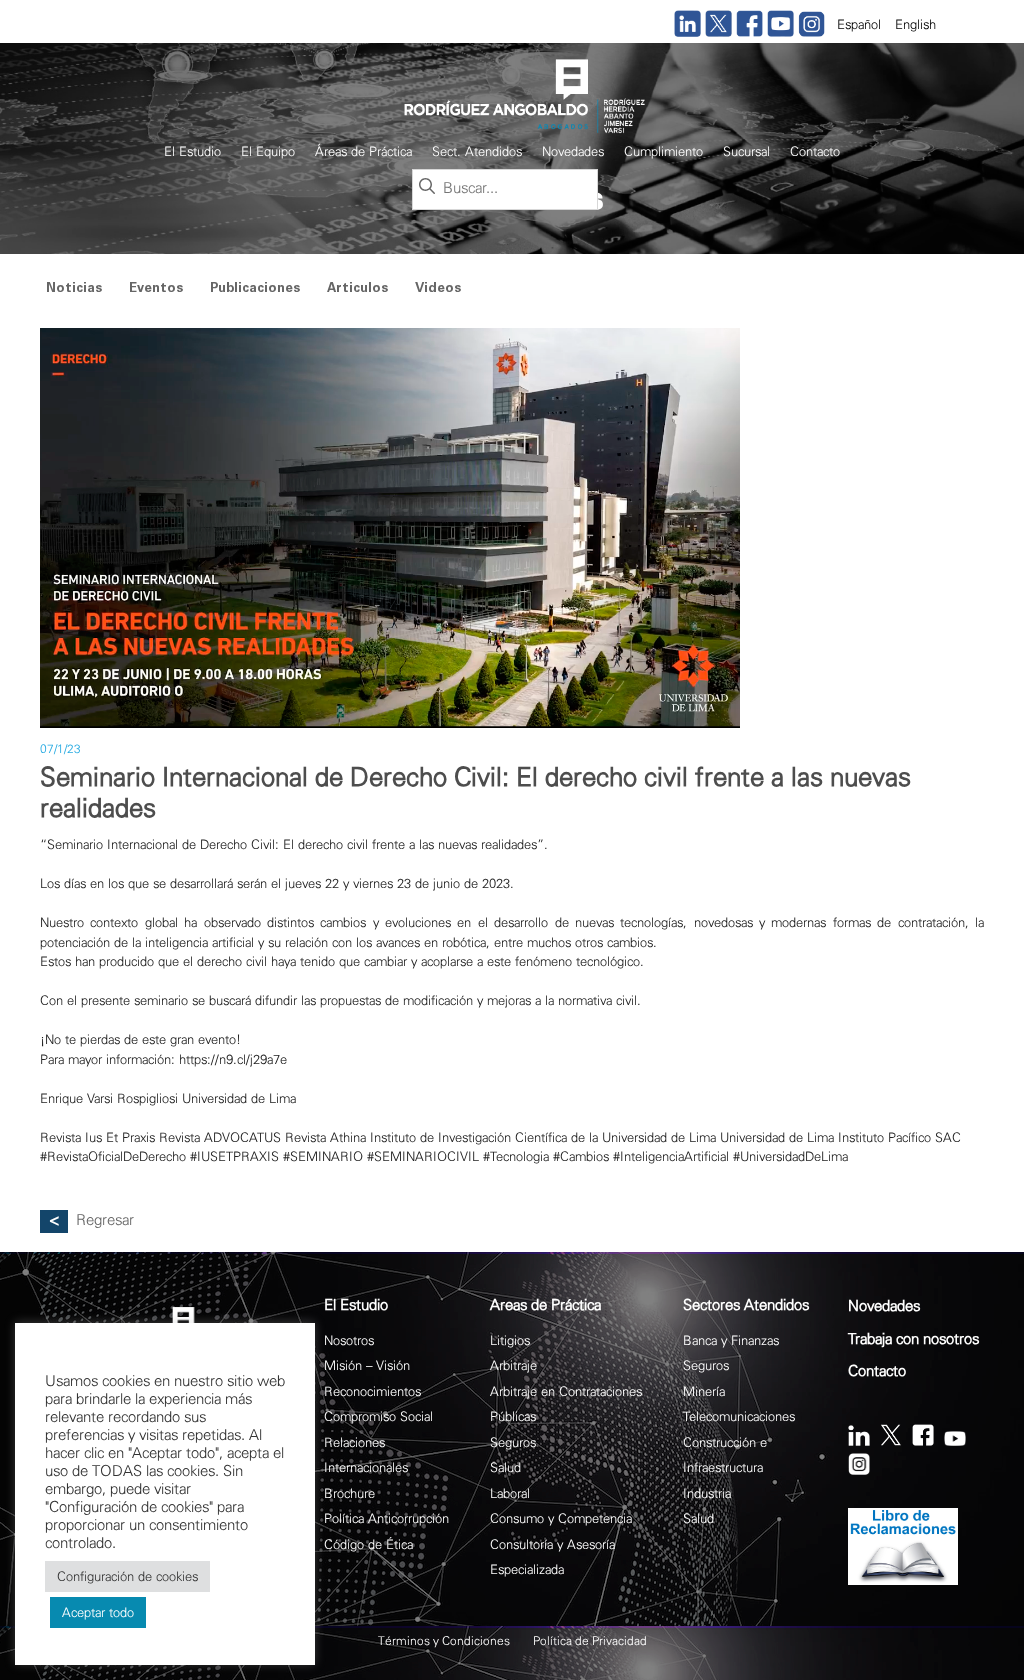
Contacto (815, 151)
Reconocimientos (372, 1391)
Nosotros (349, 1340)
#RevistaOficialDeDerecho (113, 1156)
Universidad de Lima (777, 1137)
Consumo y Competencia (561, 1518)
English (915, 24)
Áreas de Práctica (363, 151)
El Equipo (268, 151)
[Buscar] (427, 188)
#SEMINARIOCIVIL (423, 1156)
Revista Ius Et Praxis (97, 1137)
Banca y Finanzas (731, 1340)
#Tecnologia (516, 1156)
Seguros (513, 1442)
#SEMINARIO (323, 1156)
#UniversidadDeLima (790, 1156)
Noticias (74, 289)
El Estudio (192, 151)
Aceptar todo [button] (98, 1612)
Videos (438, 289)
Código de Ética (368, 1544)
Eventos (156, 289)
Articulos (357, 289)
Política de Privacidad (590, 1641)
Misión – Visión (367, 1365)
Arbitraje (513, 1365)
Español (859, 24)
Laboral (510, 1493)
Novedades (573, 151)
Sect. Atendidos (477, 151)
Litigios (510, 1340)
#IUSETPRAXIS (234, 1156)
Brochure (349, 1493)
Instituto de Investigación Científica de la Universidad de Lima (543, 1137)
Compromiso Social (378, 1416)
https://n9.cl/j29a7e (233, 1059)
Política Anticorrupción (386, 1518)
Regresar (105, 1220)
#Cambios (581, 1156)
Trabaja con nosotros (913, 1339)
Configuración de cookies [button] (127, 1576)
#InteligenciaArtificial (671, 1156)
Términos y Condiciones (444, 1641)
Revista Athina (325, 1137)
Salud (505, 1467)
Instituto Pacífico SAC (899, 1137)
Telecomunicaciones (739, 1416)
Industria (707, 1493)
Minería (704, 1391)
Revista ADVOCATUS (220, 1137)
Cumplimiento (663, 151)
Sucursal (746, 151)
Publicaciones (255, 289)
